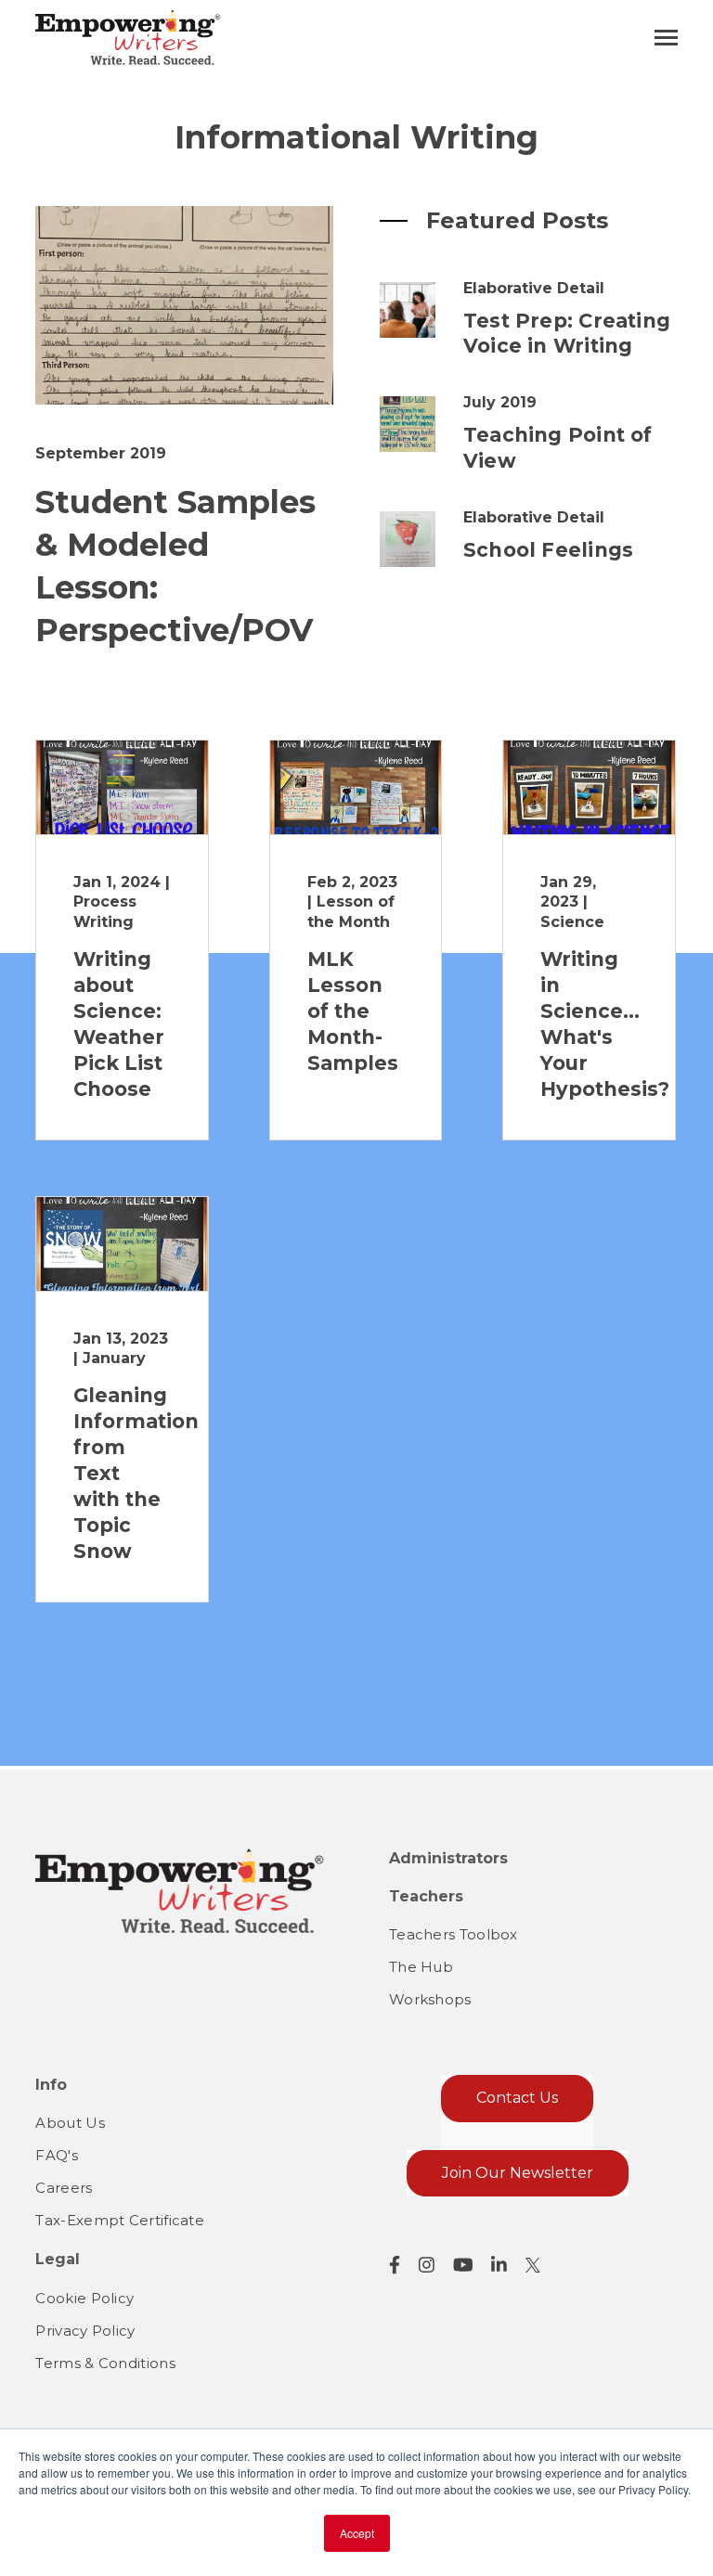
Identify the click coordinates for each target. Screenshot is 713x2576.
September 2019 (101, 453)
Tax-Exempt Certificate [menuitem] (120, 2220)
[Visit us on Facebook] (395, 2265)
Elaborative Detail (534, 288)
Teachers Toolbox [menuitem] (454, 1934)
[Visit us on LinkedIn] (499, 2265)
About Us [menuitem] (70, 2123)
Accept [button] (357, 2533)
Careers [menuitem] (64, 2188)
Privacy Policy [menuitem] (85, 2331)
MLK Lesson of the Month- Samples (353, 1011)
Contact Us (517, 2098)
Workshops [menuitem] (430, 1999)
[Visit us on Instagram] (427, 2265)
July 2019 (500, 402)
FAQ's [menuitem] (57, 2155)
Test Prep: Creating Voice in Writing (567, 334)
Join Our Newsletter (518, 2173)
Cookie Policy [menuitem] (84, 2298)
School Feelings (548, 550)
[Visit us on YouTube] (463, 2265)
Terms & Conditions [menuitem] (105, 2363)
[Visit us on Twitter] (533, 2265)
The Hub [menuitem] (421, 1967)
